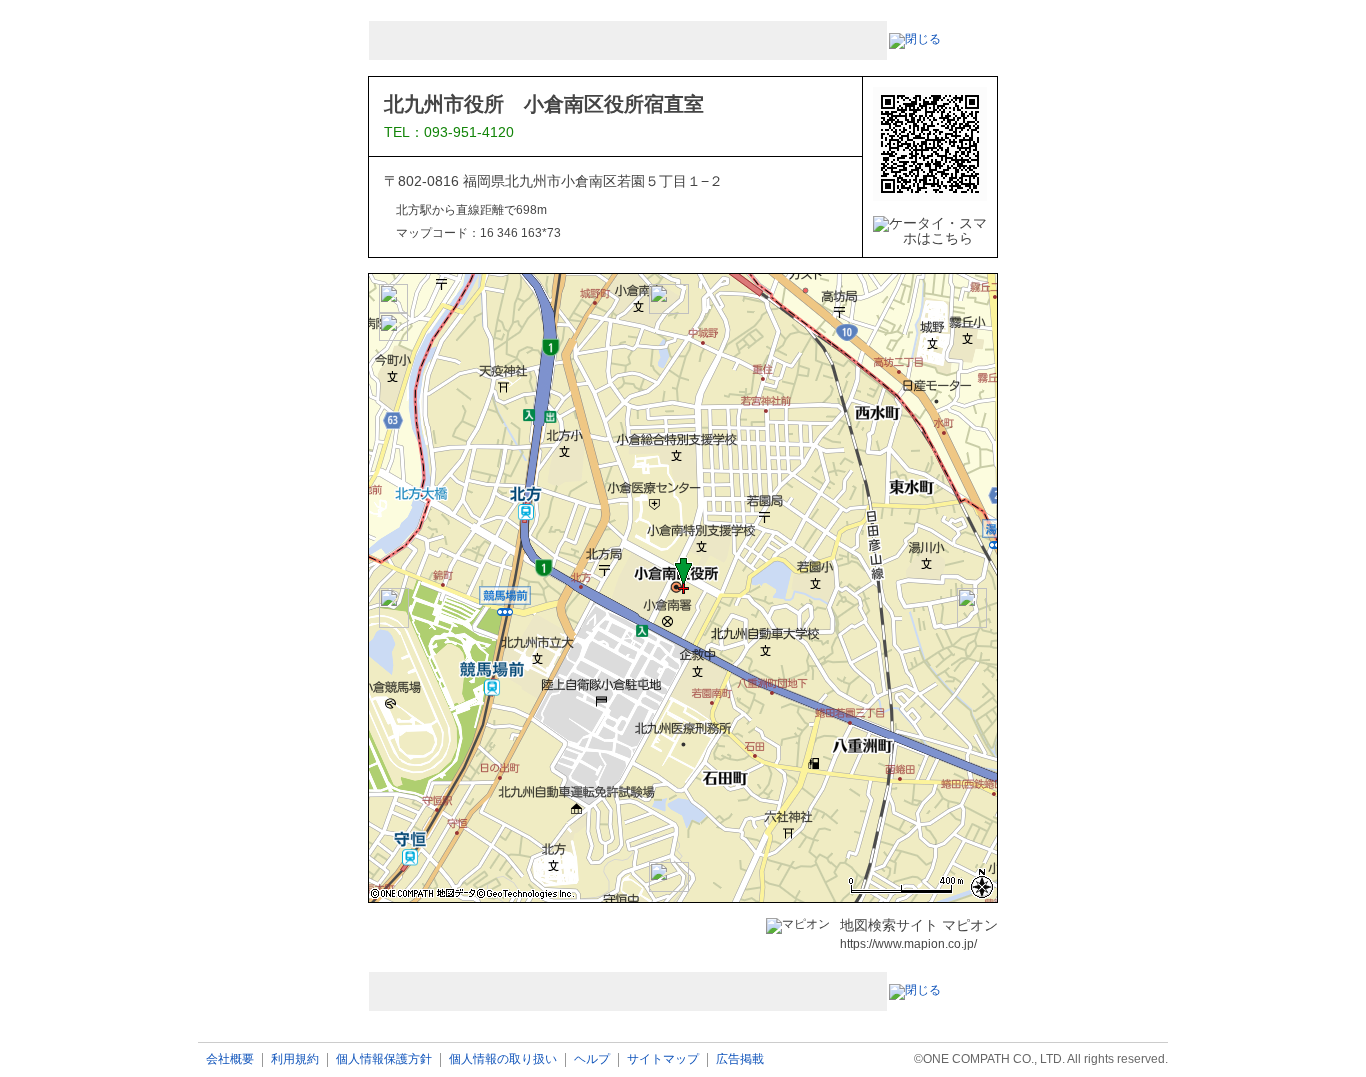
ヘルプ (592, 1059)
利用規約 (295, 1059)
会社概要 (230, 1059)
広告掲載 (740, 1059)
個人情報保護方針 (384, 1059)
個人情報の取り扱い (503, 1059)
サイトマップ (663, 1059)
